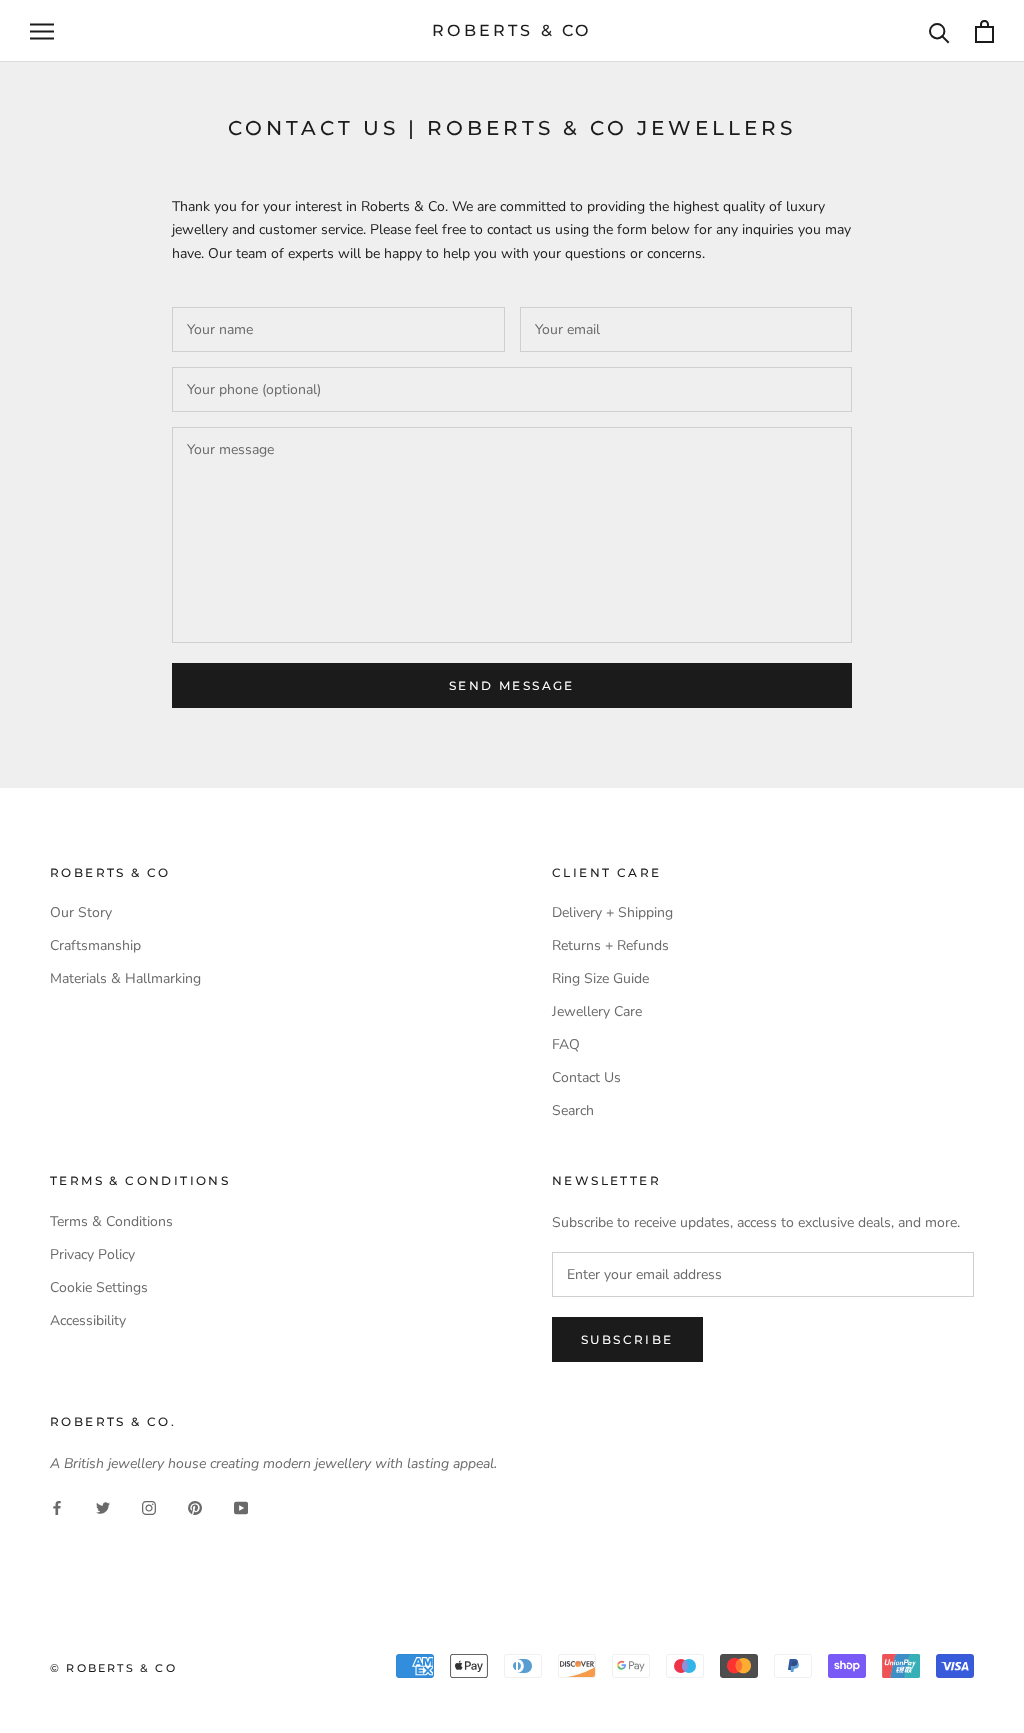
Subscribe (627, 1339)
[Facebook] (57, 1506)
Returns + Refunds (610, 945)
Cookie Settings (99, 1287)
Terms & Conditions (111, 1221)
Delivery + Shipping (612, 912)
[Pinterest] (195, 1506)
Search (573, 1110)
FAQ (566, 1044)
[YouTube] (241, 1506)
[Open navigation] (42, 31)
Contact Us (586, 1077)
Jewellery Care (597, 1011)
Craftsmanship (95, 945)
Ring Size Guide (600, 978)
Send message (512, 685)
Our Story (81, 912)
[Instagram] (149, 1506)
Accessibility (88, 1320)
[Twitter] (103, 1506)
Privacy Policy (92, 1254)
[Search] (939, 31)
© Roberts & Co (113, 1668)
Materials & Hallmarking (125, 978)
